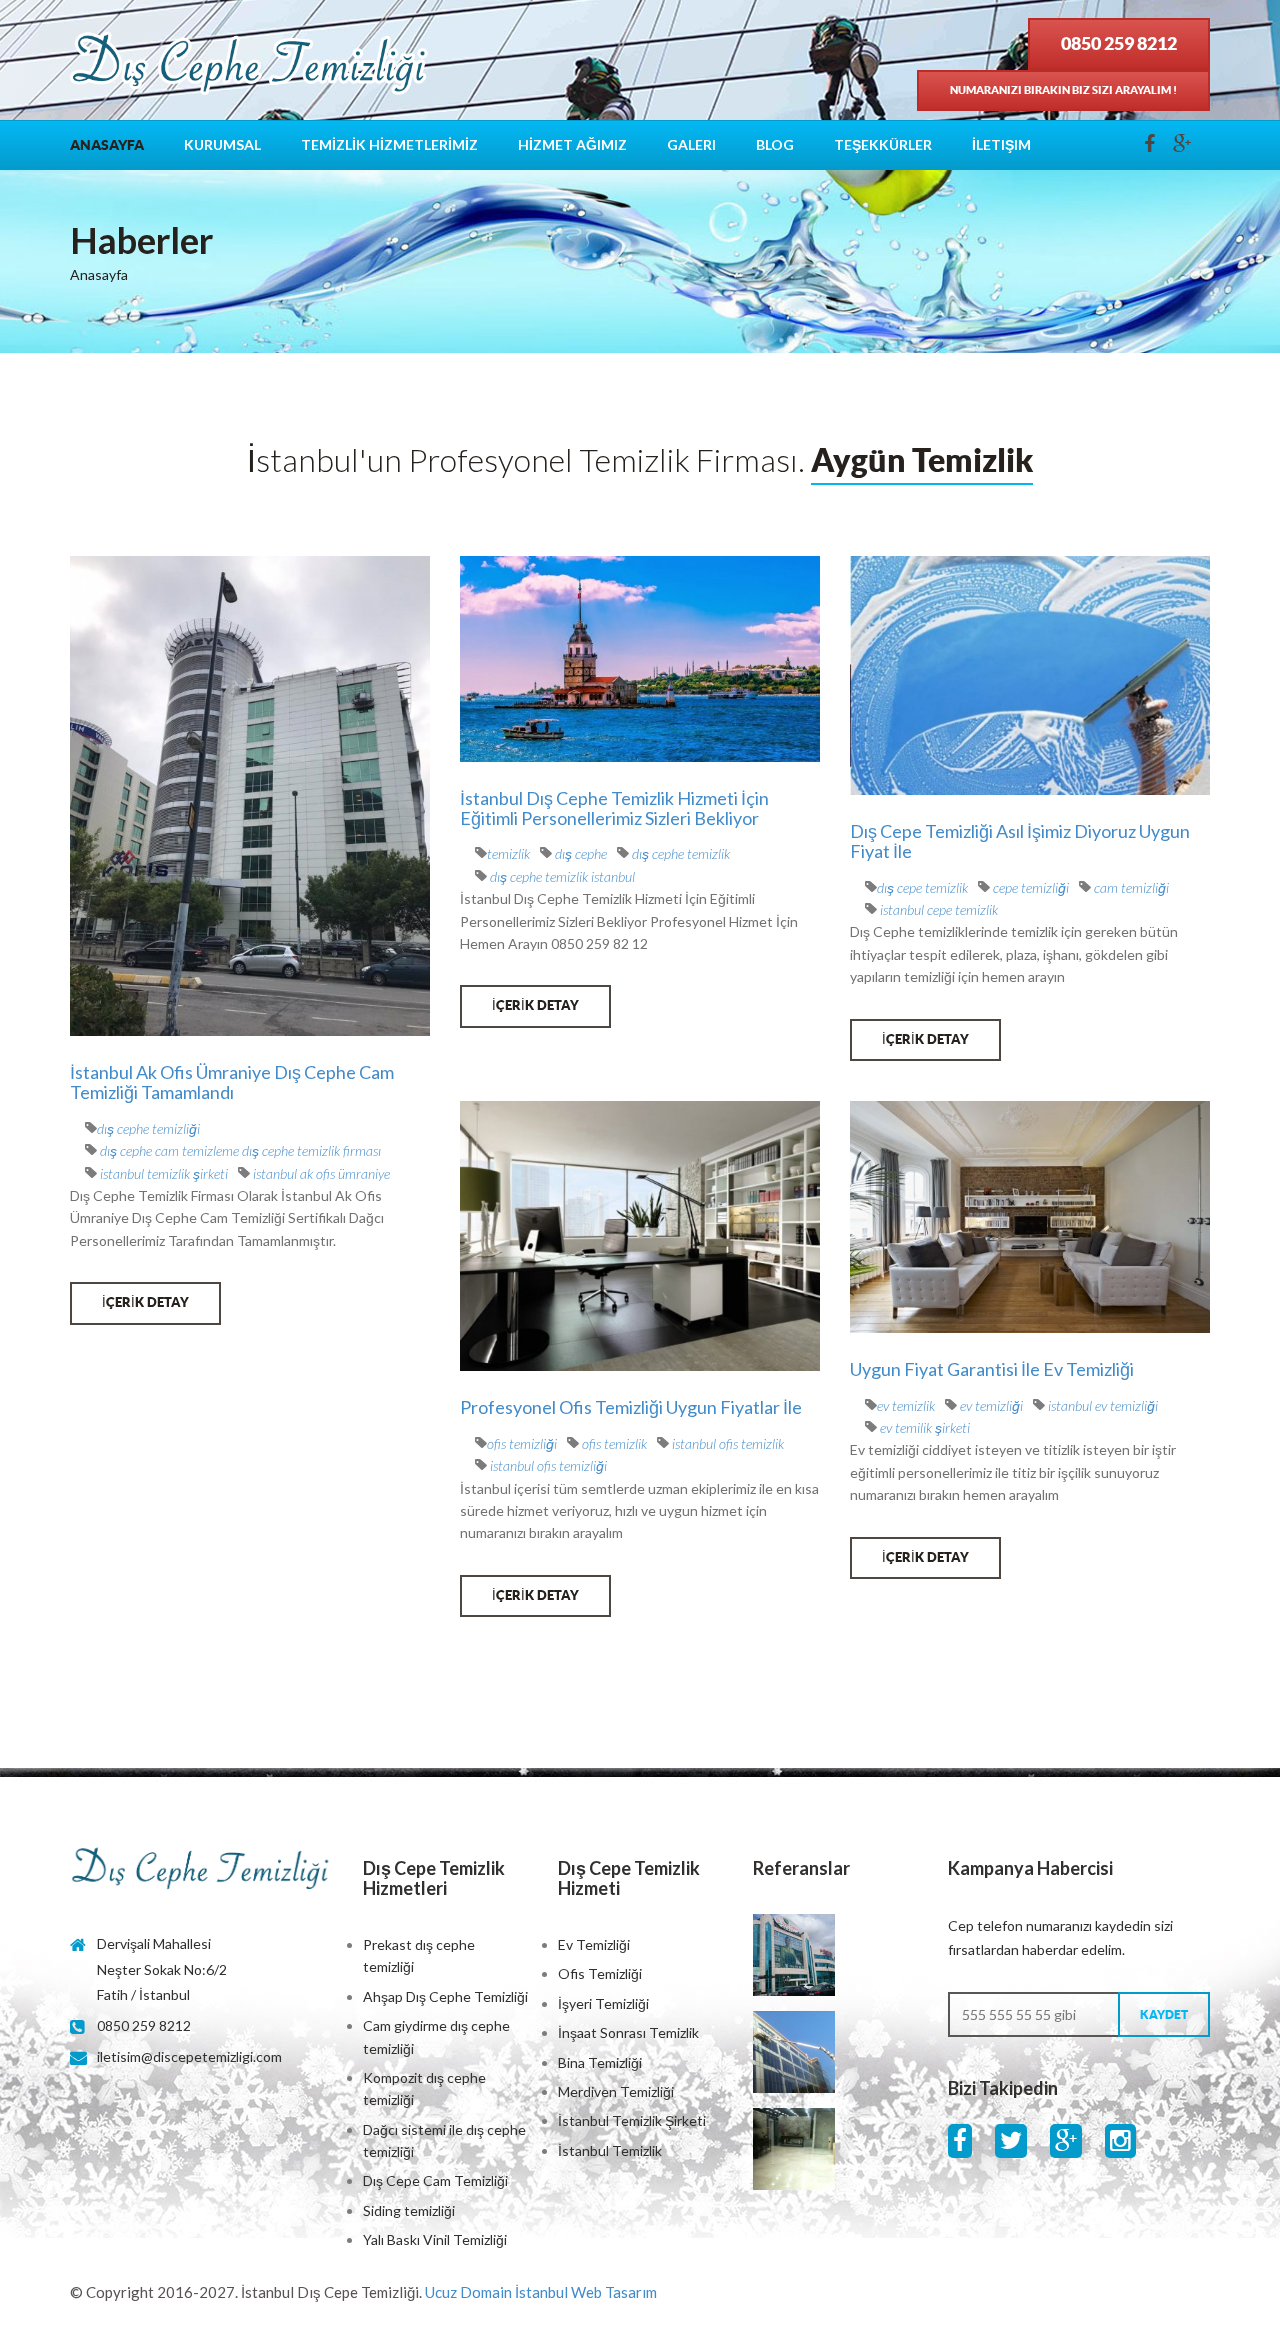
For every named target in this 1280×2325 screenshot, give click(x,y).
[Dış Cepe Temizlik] (250, 66)
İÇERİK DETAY (145, 1302)
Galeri (691, 144)
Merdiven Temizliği (616, 2091)
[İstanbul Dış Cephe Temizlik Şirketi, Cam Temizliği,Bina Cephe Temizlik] (201, 1870)
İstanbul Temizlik (610, 2150)
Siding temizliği (409, 2210)
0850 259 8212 (1119, 43)
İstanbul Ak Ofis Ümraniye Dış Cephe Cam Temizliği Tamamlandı (232, 1082)
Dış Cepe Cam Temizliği (435, 2180)
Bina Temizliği (600, 2062)
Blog (775, 144)
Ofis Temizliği (600, 1973)
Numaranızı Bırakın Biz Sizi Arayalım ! (1063, 90)
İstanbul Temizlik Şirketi (632, 2120)
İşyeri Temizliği (603, 2003)
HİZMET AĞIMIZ (572, 144)
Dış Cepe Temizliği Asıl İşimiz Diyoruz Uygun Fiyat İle (1020, 841)
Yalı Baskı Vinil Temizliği (435, 2239)
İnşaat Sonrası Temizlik (628, 2032)
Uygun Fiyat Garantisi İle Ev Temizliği (992, 1369)
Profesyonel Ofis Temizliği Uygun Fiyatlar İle (631, 1407)
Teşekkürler (883, 144)
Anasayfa (107, 145)
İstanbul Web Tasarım (586, 2292)
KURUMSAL (222, 144)
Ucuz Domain (468, 2292)
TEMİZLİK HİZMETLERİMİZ (389, 144)
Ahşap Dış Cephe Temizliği (445, 1996)
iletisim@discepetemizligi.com (189, 2056)
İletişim (1001, 144)
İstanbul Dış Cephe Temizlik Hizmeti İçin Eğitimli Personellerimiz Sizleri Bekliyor (614, 808)
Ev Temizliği (594, 1944)
